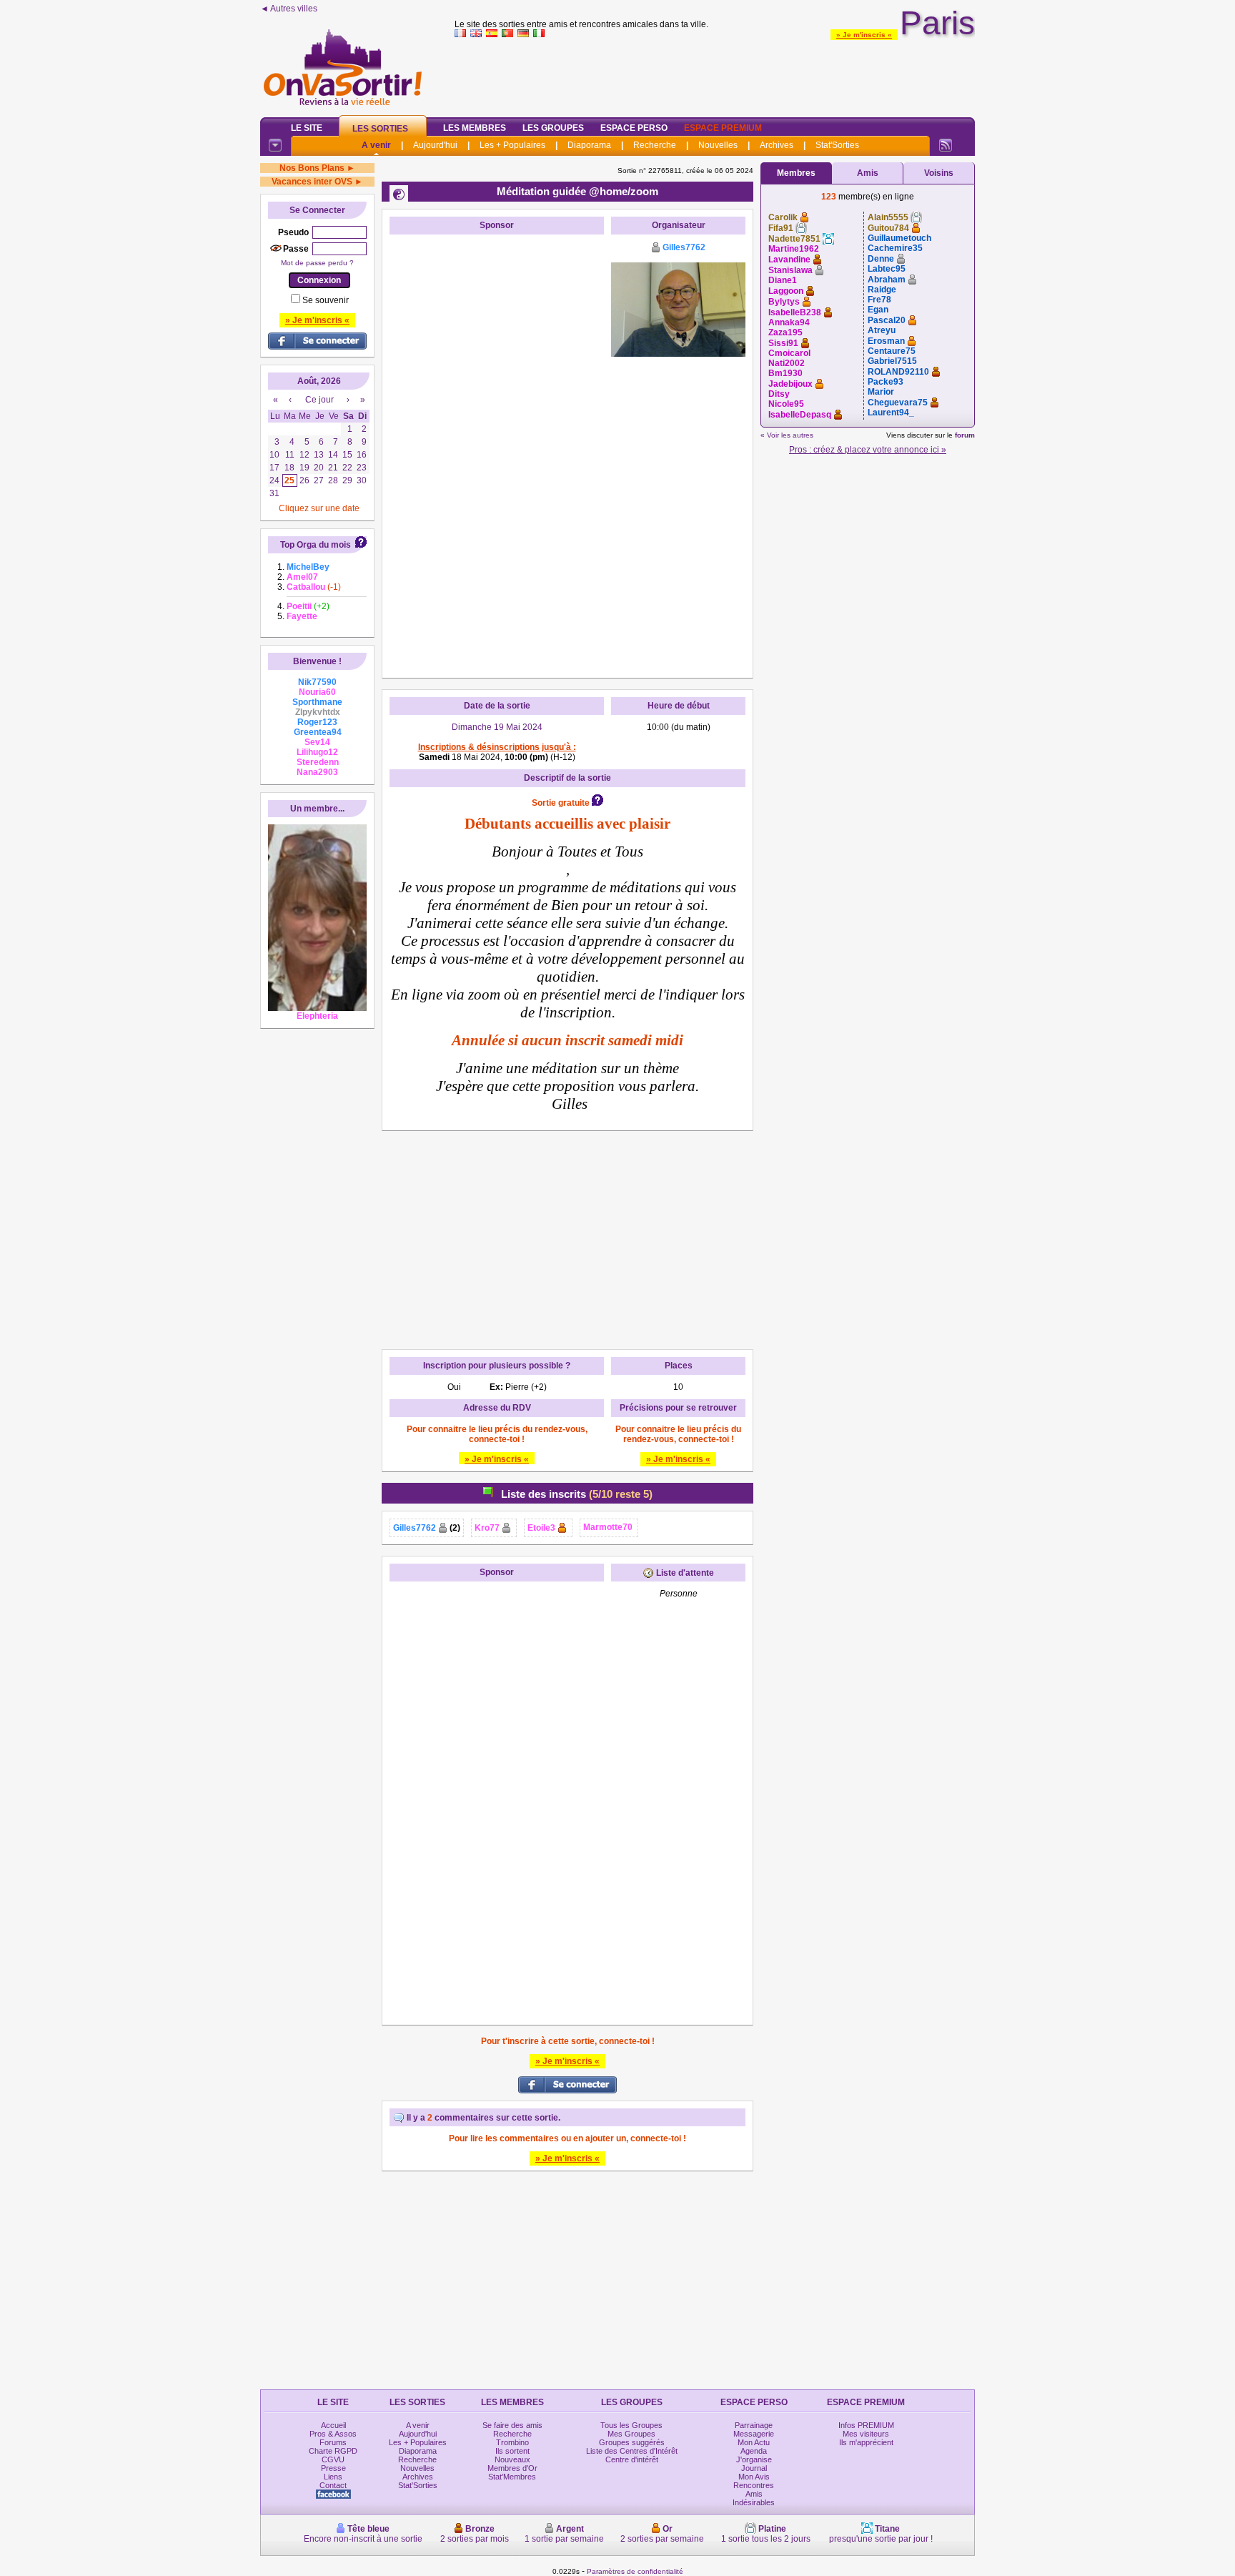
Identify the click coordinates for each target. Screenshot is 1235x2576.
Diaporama (589, 145)
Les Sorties (380, 129)
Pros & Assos (333, 2434)
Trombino (512, 2442)
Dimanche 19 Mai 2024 (497, 727)
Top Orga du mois (316, 545)
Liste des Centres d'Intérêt (632, 2451)
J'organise (754, 2459)
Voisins (939, 173)
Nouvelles (718, 145)
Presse (333, 2468)
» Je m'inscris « (864, 35)
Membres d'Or (512, 2468)
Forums (333, 2442)
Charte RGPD (333, 2451)
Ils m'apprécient (866, 2442)
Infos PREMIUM (866, 2425)
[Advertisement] (715, 74)
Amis (868, 173)
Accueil (333, 2425)
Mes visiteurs (866, 2434)
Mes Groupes (631, 2434)
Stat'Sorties (837, 145)
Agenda (754, 2451)
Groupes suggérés (632, 2442)
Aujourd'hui (435, 145)
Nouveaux (512, 2459)
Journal (754, 2468)
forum (965, 435)
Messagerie (754, 2434)
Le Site (307, 128)
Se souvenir (326, 300)
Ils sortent (512, 2451)
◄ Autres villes (289, 9)
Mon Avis (754, 2477)
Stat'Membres (512, 2477)
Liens (333, 2477)
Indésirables (754, 2502)
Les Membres (475, 128)
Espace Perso (634, 128)
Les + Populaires (512, 145)
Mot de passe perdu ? (317, 263)
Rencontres (754, 2485)
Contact (333, 2485)
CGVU (333, 2459)
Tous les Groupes (631, 2425)
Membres (796, 173)
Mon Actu (754, 2442)
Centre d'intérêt (632, 2459)
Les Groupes (553, 128)
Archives (777, 145)
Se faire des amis (512, 2425)
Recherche (655, 145)
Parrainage (754, 2425)
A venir (376, 145)
